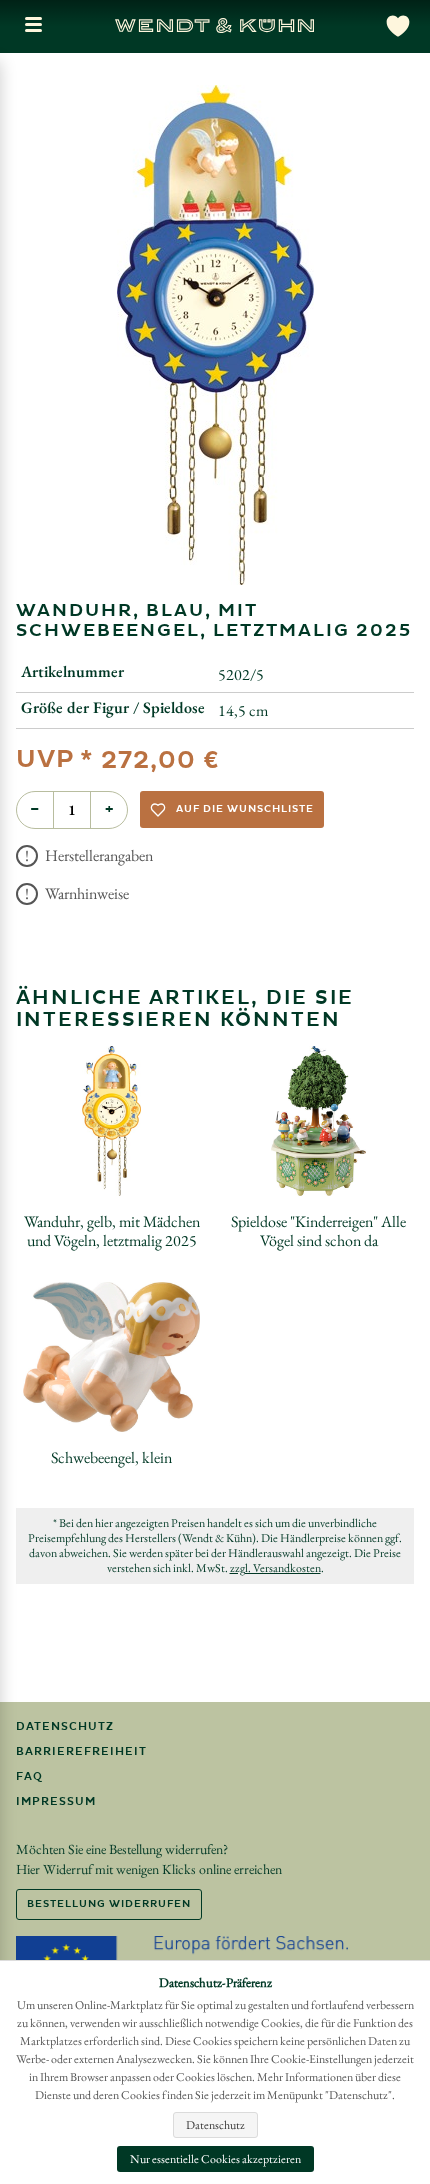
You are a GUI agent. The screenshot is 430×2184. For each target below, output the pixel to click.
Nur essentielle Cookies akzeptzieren (215, 2159)
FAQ (29, 1776)
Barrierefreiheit (81, 1751)
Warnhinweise (85, 893)
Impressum (56, 1801)
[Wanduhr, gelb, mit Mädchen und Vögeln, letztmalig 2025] (111, 1121)
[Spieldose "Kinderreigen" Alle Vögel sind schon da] (318, 1121)
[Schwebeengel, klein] (111, 1357)
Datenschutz (65, 1726)
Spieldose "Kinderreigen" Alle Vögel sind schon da (318, 1231)
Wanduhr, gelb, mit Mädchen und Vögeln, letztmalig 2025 (112, 1231)
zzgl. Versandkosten (275, 1568)
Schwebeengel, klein (111, 1457)
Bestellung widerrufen (109, 1904)
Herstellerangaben (97, 855)
